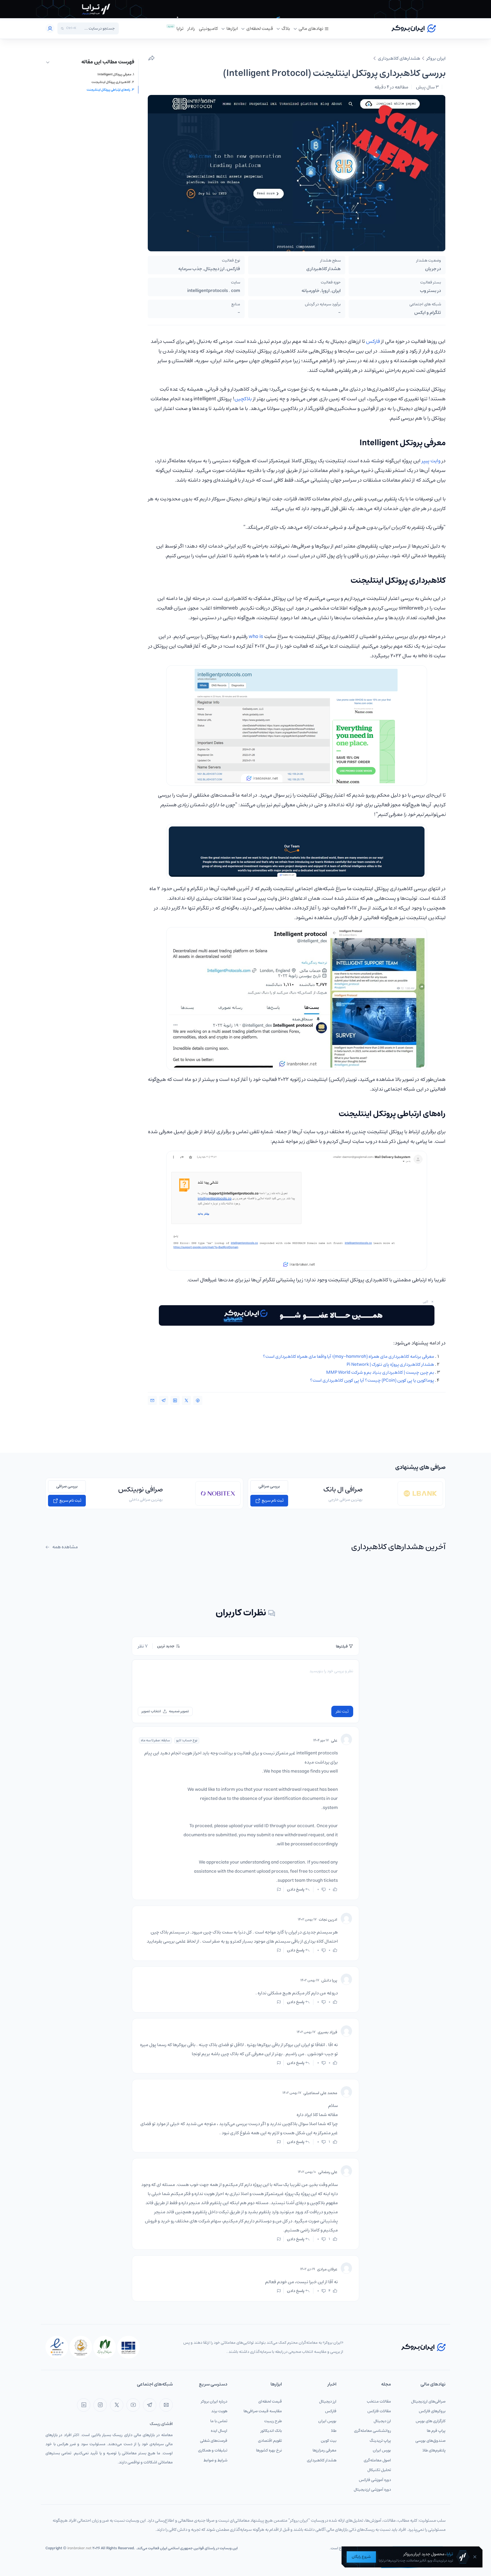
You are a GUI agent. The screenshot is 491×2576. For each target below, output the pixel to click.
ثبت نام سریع (272, 1501)
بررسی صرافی (269, 1486)
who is (256, 637)
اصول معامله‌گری (377, 2460)
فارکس (373, 341)
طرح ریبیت (273, 2421)
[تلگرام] (150, 2405)
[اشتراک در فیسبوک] (198, 1400)
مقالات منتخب (379, 2401)
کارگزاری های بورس (431, 2421)
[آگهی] (246, 9)
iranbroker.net (79, 2548)
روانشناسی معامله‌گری (373, 2431)
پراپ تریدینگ (380, 2441)
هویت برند (219, 2411)
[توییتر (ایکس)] (117, 2405)
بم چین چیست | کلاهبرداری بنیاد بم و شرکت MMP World (380, 1372)
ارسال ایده (219, 2431)
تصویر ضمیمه (179, 1711)
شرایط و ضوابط (215, 2460)
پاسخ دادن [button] (296, 1889)
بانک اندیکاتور (271, 2431)
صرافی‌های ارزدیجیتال (428, 2401)
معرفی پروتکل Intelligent (114, 75)
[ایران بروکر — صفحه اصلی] (423, 2347)
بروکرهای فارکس (432, 2411)
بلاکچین (243, 399)
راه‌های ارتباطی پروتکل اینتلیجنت (108, 90)
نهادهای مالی (311, 28)
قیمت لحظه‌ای (260, 28)
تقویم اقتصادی (270, 2441)
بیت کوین (329, 2441)
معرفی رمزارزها (324, 2450)
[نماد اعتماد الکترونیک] (57, 2347)
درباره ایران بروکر (214, 2401)
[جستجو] (62, 29)
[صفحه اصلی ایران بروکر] (414, 28)
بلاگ (286, 28)
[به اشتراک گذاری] (151, 58)
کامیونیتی (208, 28)
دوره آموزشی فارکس (375, 2480)
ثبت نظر (342, 1711)
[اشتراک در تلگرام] (164, 1400)
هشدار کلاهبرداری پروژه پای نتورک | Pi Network (390, 1364)
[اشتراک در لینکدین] (175, 1400)
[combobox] (97, 28)
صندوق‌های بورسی (430, 2441)
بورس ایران (382, 2450)
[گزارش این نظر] (279, 1889)
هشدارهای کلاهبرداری (399, 58)
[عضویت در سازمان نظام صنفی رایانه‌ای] (105, 2347)
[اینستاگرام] (100, 2405)
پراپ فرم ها (436, 2431)
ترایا (180, 28)
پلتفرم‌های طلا (434, 2450)
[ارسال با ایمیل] (152, 1400)
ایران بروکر (436, 58)
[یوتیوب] (133, 2405)
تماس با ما (219, 2421)
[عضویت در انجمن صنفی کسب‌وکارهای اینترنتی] (128, 2347)
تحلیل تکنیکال (379, 2470)
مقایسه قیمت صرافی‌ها (263, 2411)
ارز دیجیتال (382, 2421)
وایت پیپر (431, 461)
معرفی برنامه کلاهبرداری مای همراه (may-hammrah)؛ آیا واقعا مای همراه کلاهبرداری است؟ (349, 1356)
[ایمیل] (166, 2405)
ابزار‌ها (232, 28)
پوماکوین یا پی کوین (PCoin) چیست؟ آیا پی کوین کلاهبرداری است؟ (372, 1380)
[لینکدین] (84, 2405)
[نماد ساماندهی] (81, 2347)
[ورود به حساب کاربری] (50, 28)
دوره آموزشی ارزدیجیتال (372, 2490)
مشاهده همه (65, 1547)
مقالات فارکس (379, 2411)
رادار (191, 28)
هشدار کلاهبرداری (322, 2460)
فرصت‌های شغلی (214, 2441)
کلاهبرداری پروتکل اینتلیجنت (111, 82)
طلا (334, 2431)
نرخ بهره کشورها (269, 2450)
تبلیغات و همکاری (213, 2450)
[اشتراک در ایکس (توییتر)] (186, 1400)
